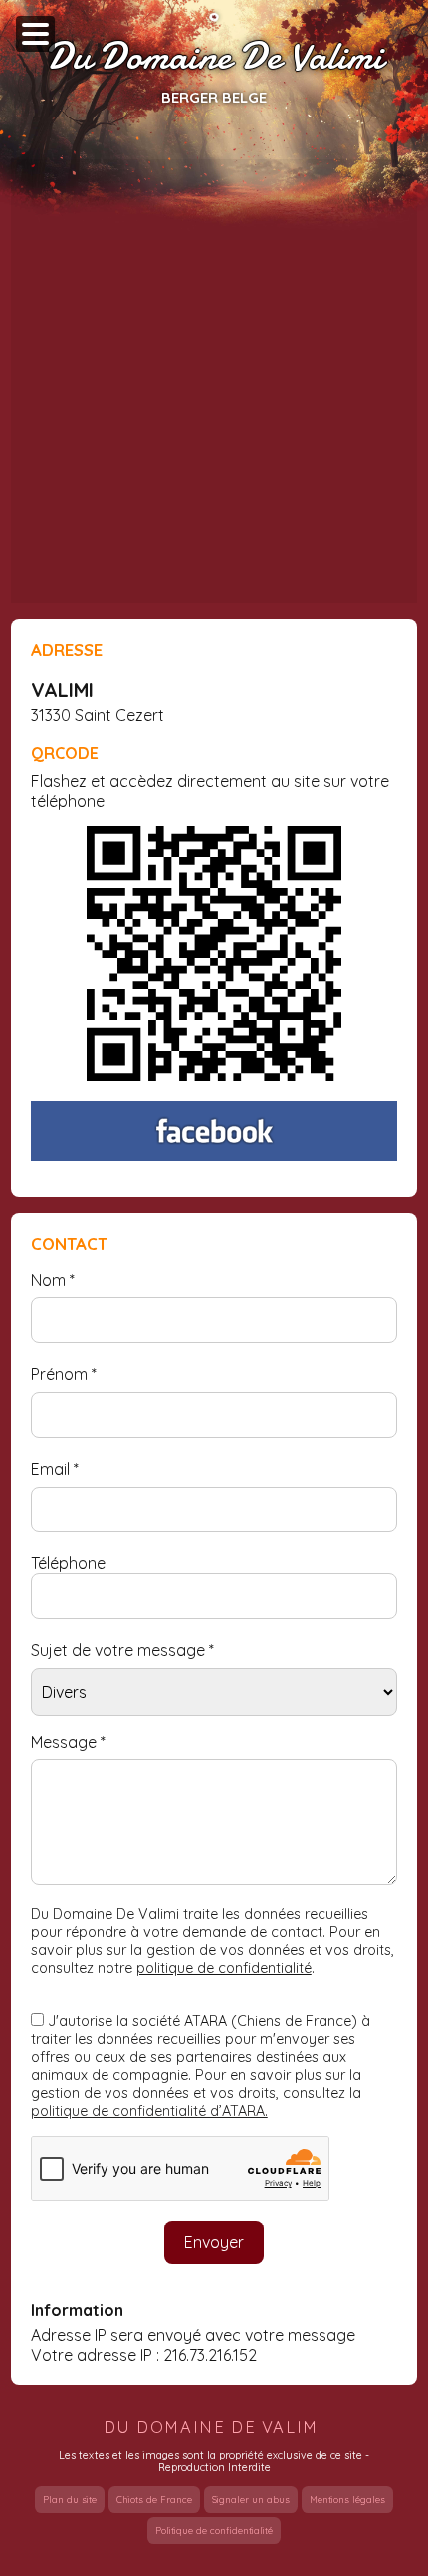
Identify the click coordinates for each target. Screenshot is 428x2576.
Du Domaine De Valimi (214, 57)
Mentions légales (347, 2500)
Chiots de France (154, 2500)
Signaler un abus (251, 2500)
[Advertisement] (214, 381)
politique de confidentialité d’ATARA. (149, 2111)
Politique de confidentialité (214, 2531)
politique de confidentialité (224, 1968)
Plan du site (70, 2500)
